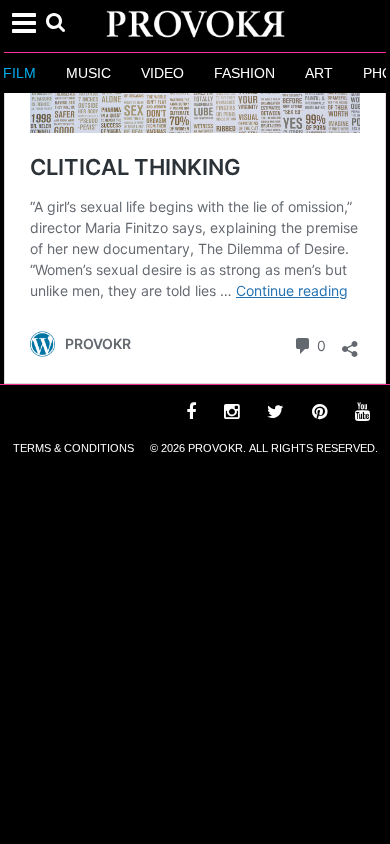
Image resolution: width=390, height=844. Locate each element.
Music (86, 73)
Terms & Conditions (73, 448)
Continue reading (292, 290)
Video (160, 73)
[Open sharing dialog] (350, 343)
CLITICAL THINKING (135, 167)
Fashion (242, 73)
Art (317, 73)
